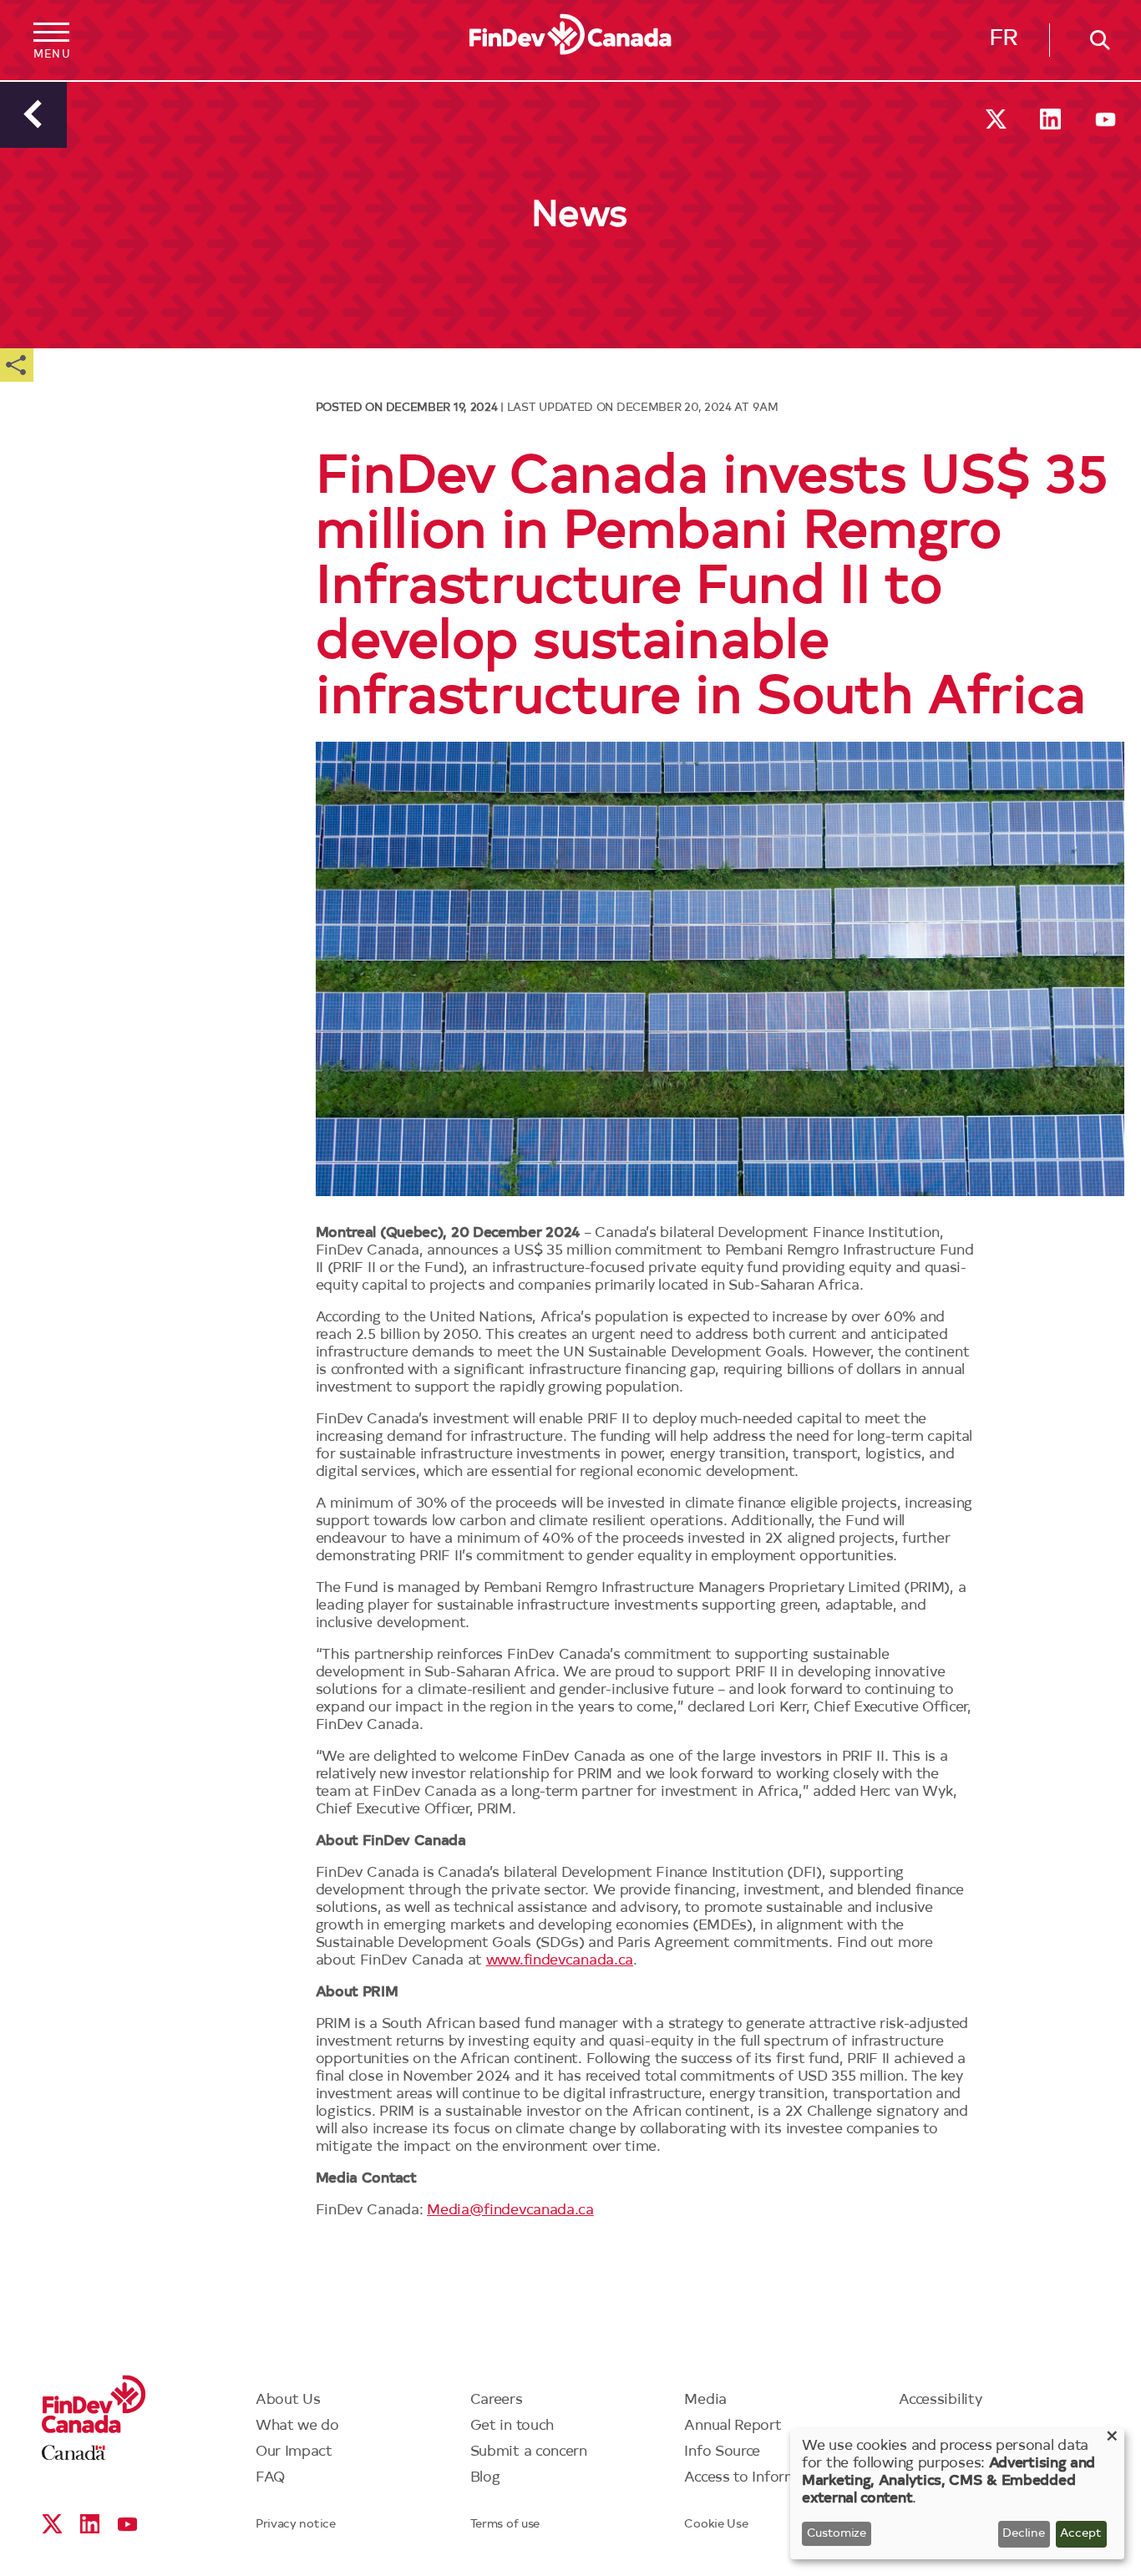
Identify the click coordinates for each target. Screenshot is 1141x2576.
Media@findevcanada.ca (510, 2211)
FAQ (271, 2478)
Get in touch (512, 2426)
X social (996, 119)
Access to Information (758, 2478)
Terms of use (505, 2525)
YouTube (1106, 119)
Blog (485, 2478)
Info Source (722, 2452)
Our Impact (294, 2452)
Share (17, 365)
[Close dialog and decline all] (1112, 2439)
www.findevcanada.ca (560, 1961)
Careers (497, 2400)
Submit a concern (529, 2452)
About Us (288, 2400)
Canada (74, 2453)
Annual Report (733, 2426)
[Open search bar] (1095, 40)
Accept (1081, 2534)
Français (1004, 43)
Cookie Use (716, 2525)
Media (705, 2400)
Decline (1024, 2534)
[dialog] (957, 2494)
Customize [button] (837, 2534)
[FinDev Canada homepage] (570, 35)
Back (33, 114)
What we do (297, 2426)
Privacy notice (296, 2525)
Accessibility (940, 2400)
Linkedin (1050, 119)
